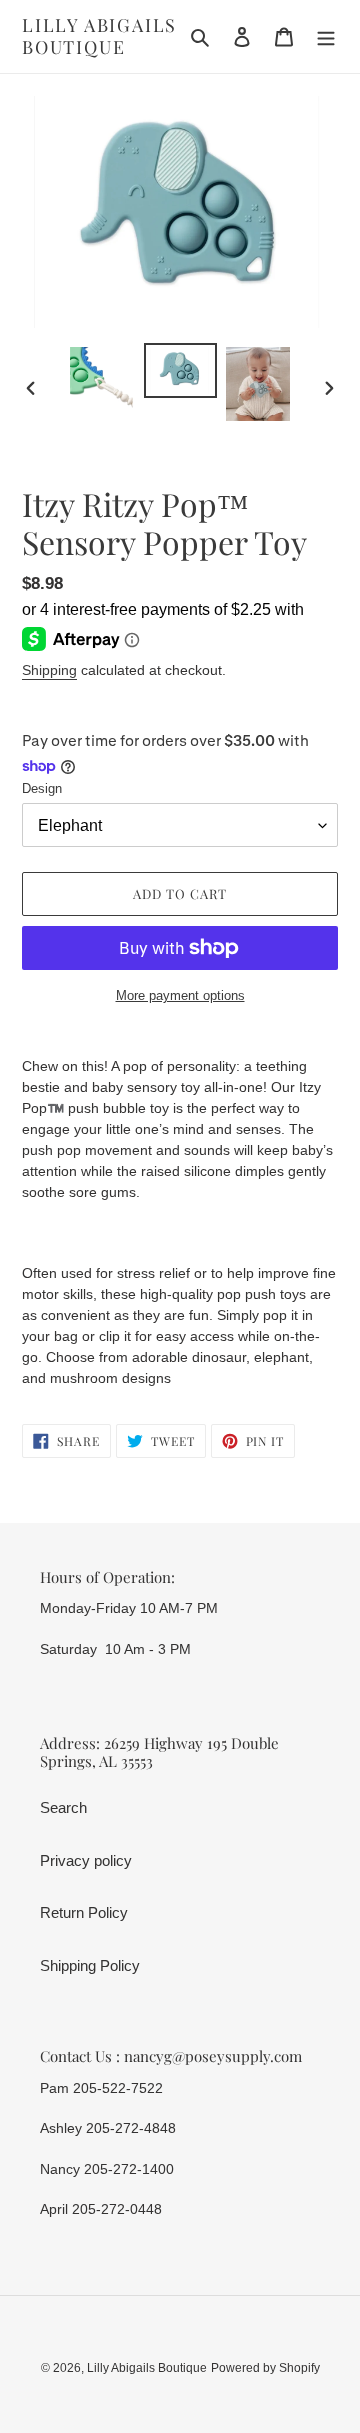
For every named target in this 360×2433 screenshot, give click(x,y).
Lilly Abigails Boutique (99, 36)
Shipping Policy (90, 1965)
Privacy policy (86, 1860)
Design (42, 788)
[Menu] (326, 36)
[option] (102, 380)
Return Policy (84, 1912)
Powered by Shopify (265, 2368)
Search (63, 1807)
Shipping (49, 670)
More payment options (180, 995)
